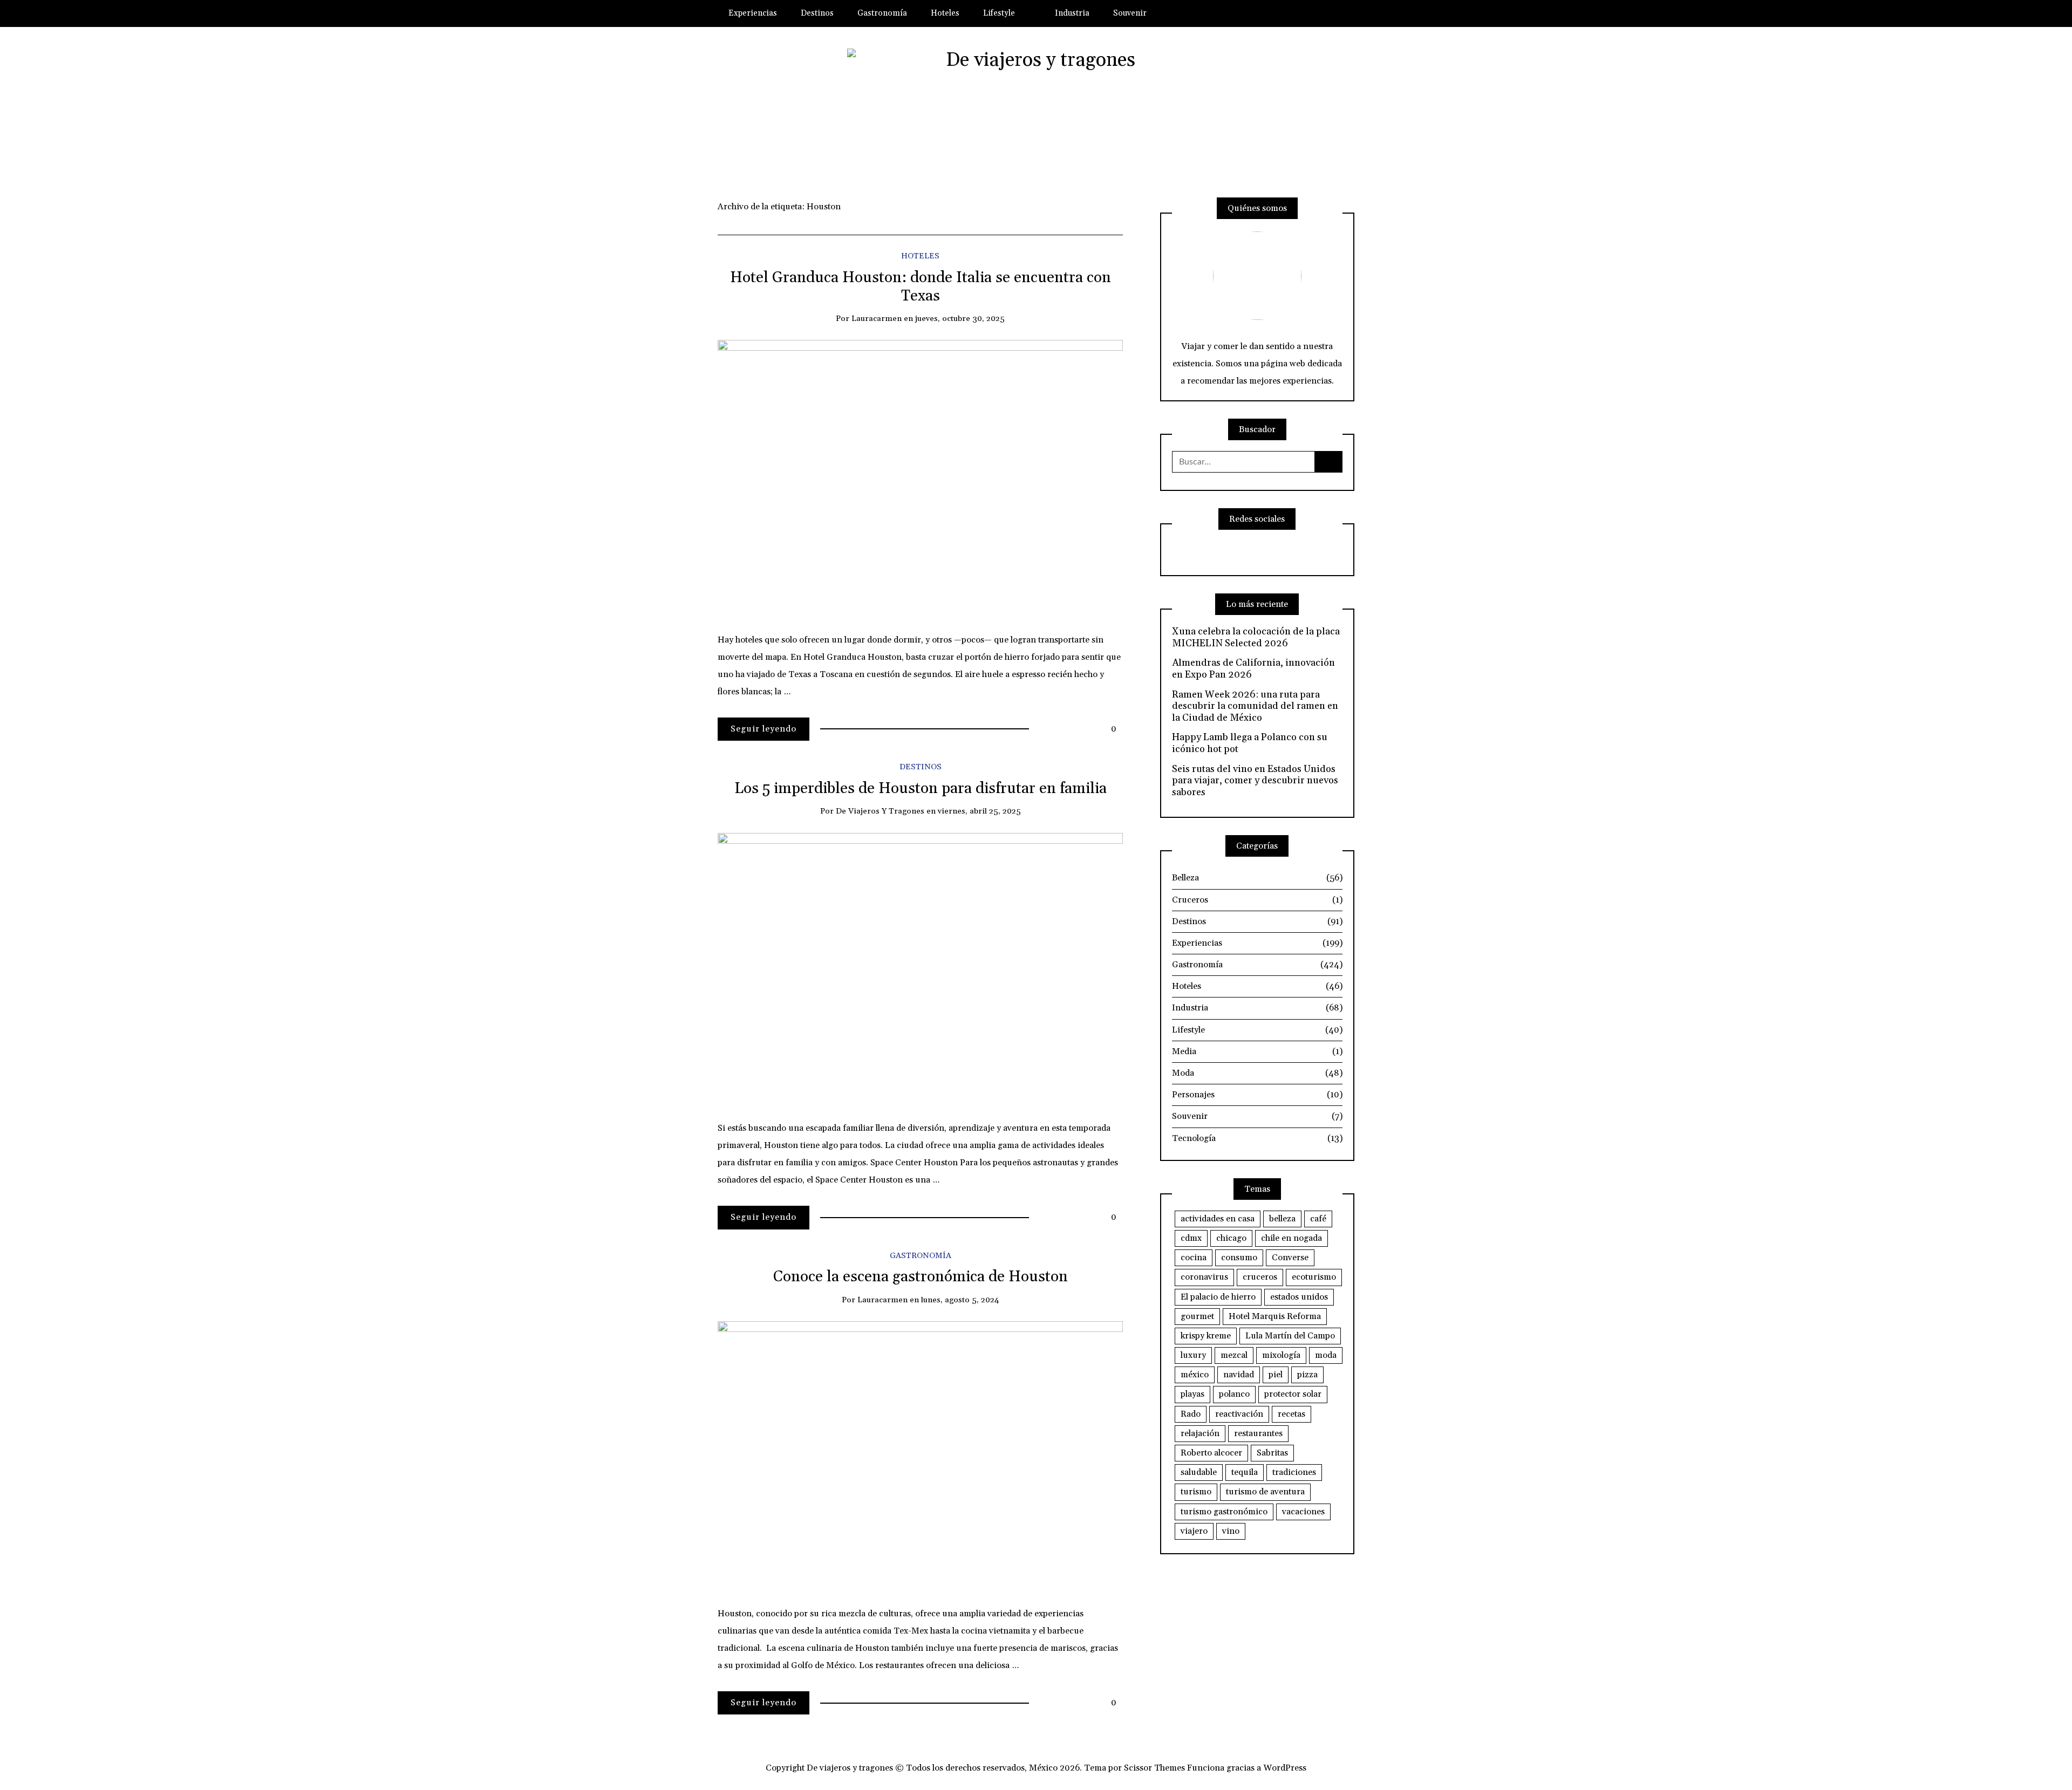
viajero (1194, 1531)
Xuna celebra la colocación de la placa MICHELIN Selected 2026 (1256, 637)
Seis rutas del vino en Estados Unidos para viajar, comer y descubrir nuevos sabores (1255, 781)
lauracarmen (877, 319)
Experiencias (753, 13)
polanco (1234, 1394)
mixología (1281, 1355)
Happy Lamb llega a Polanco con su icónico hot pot (1250, 743)
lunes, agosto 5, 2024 (960, 1300)
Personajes (1257, 1095)
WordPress (1285, 1768)
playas (1192, 1394)
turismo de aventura (1265, 1492)
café (1318, 1219)
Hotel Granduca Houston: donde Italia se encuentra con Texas (921, 287)
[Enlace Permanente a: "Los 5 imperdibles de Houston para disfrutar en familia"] (920, 967)
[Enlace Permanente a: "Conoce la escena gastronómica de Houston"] (920, 1454)
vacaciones (1303, 1512)
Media (1257, 1051)
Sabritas (1272, 1453)
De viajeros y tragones (880, 811)
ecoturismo (1314, 1277)
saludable (1199, 1472)
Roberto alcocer (1211, 1453)
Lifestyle (999, 13)
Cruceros (1257, 900)
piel (1276, 1375)
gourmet (1197, 1316)
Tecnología (1257, 1138)
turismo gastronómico (1224, 1512)
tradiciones (1294, 1472)
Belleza (1257, 878)
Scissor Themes (1154, 1768)
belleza (1282, 1219)
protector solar (1293, 1394)
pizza (1307, 1375)
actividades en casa (1218, 1219)
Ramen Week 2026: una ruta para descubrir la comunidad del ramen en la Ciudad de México (1255, 706)
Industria (1072, 13)
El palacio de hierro (1218, 1297)
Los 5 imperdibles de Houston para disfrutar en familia (921, 789)
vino (1231, 1531)
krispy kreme (1206, 1336)
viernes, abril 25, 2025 (979, 811)
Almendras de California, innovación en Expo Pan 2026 (1253, 669)
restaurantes (1258, 1433)
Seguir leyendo (764, 729)
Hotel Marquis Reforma (1275, 1316)
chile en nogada (1291, 1238)
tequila (1245, 1472)
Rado (1191, 1414)
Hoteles (945, 13)
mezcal (1234, 1355)
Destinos (817, 13)
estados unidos (1299, 1297)
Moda (1257, 1073)
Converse (1290, 1258)
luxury (1193, 1355)
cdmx (1191, 1238)
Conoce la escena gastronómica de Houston (921, 1277)
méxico (1195, 1375)
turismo (1196, 1492)
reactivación (1239, 1414)
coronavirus (1204, 1277)
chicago (1231, 1238)
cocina (1194, 1258)
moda (1326, 1355)
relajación (1200, 1433)
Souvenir (1130, 13)
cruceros (1260, 1277)
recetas (1291, 1414)
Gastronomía (882, 13)
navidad (1239, 1375)
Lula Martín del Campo (1290, 1336)
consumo (1239, 1258)
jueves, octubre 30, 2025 (960, 319)
